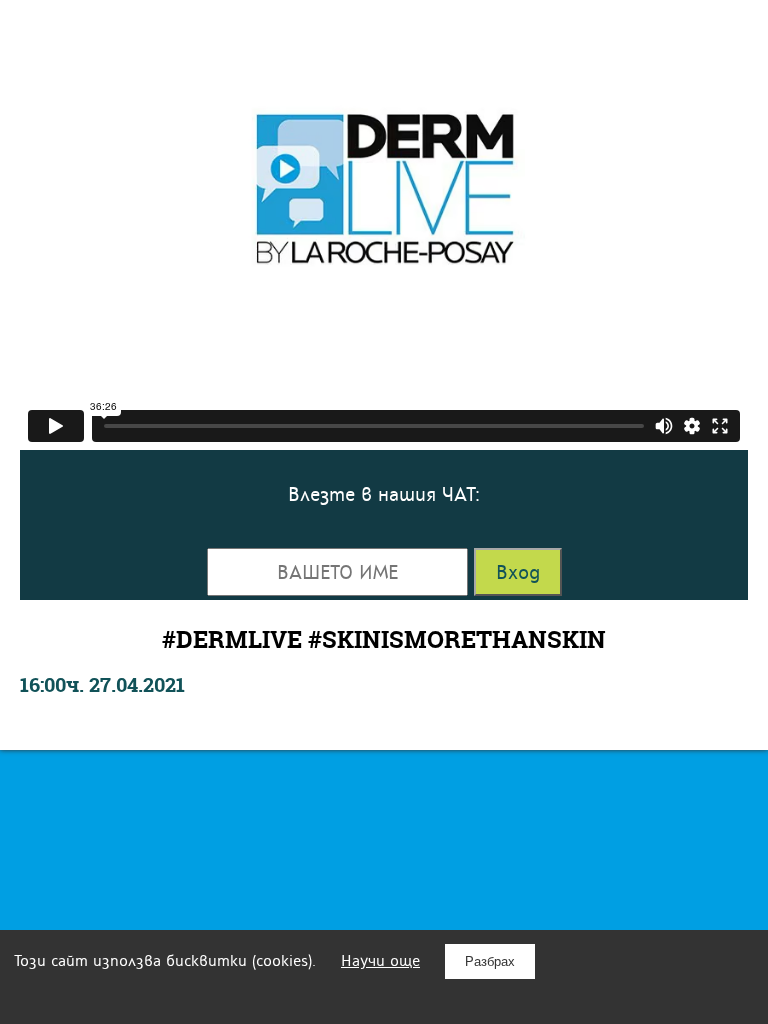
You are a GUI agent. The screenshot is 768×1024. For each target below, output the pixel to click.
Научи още (380, 960)
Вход (518, 572)
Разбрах (490, 961)
